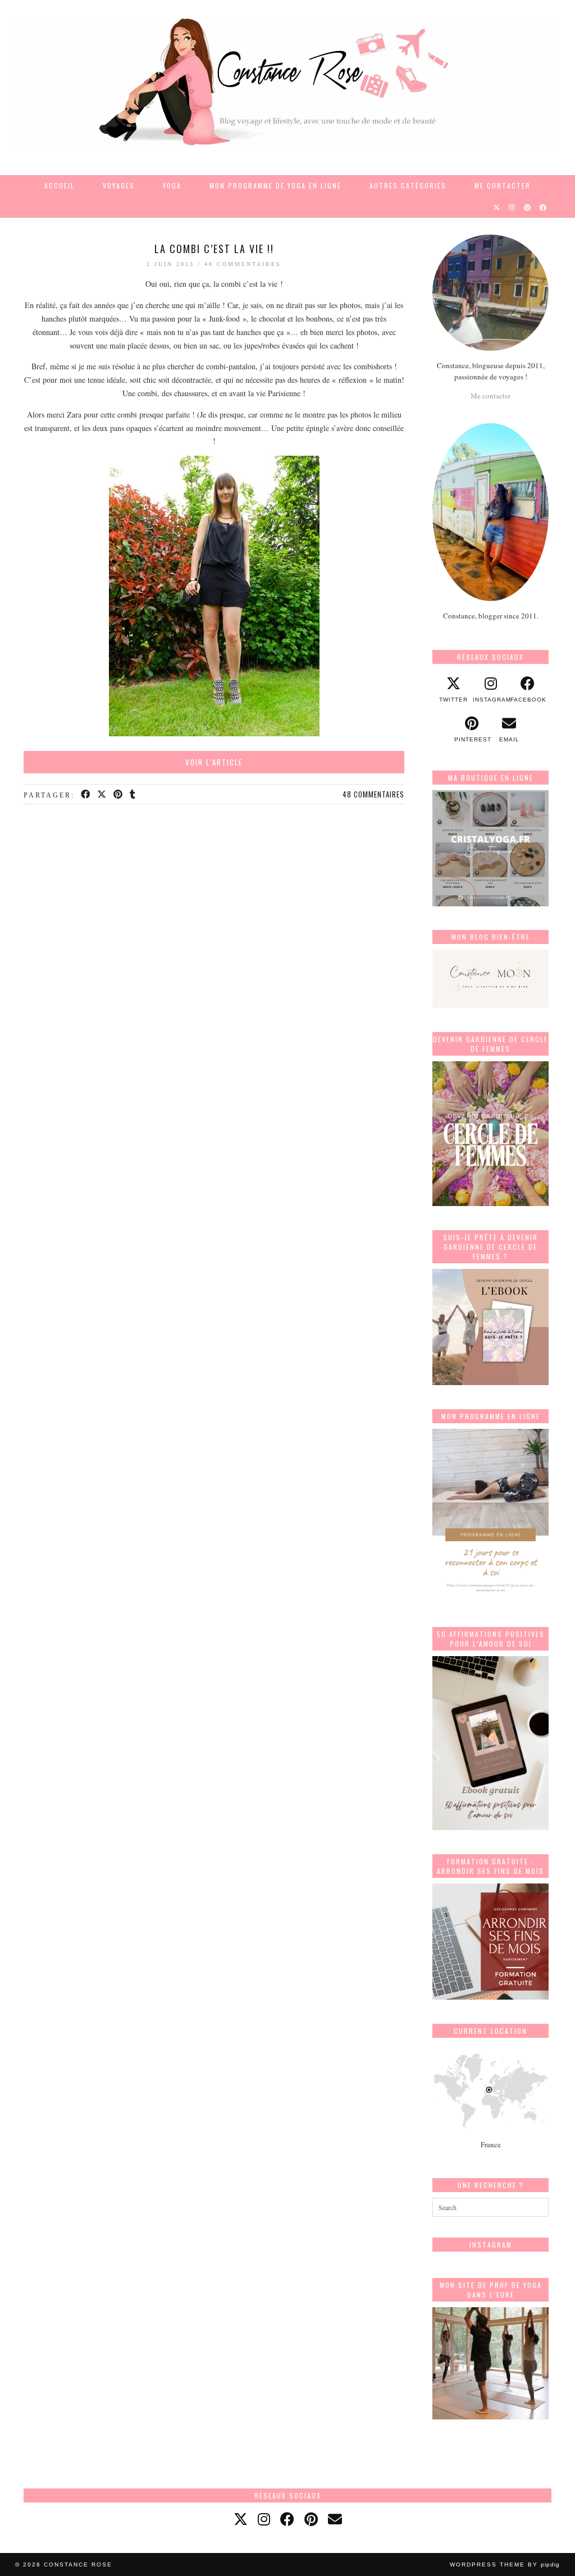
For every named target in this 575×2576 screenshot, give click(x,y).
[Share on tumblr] (133, 795)
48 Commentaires (243, 264)
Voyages (119, 185)
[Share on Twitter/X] (102, 795)
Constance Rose (78, 2564)
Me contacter (503, 185)
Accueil (60, 185)
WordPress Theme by (505, 2564)
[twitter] (241, 2519)
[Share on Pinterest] (119, 795)
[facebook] (287, 2519)
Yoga (172, 185)
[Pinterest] (528, 207)
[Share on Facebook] (86, 795)
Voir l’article (214, 762)
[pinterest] (311, 2519)
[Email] (335, 2519)
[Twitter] (497, 207)
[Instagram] (512, 207)
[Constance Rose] (287, 82)
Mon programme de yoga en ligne (275, 185)
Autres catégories (408, 185)
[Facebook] (544, 207)
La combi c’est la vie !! (214, 249)
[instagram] (264, 2519)
